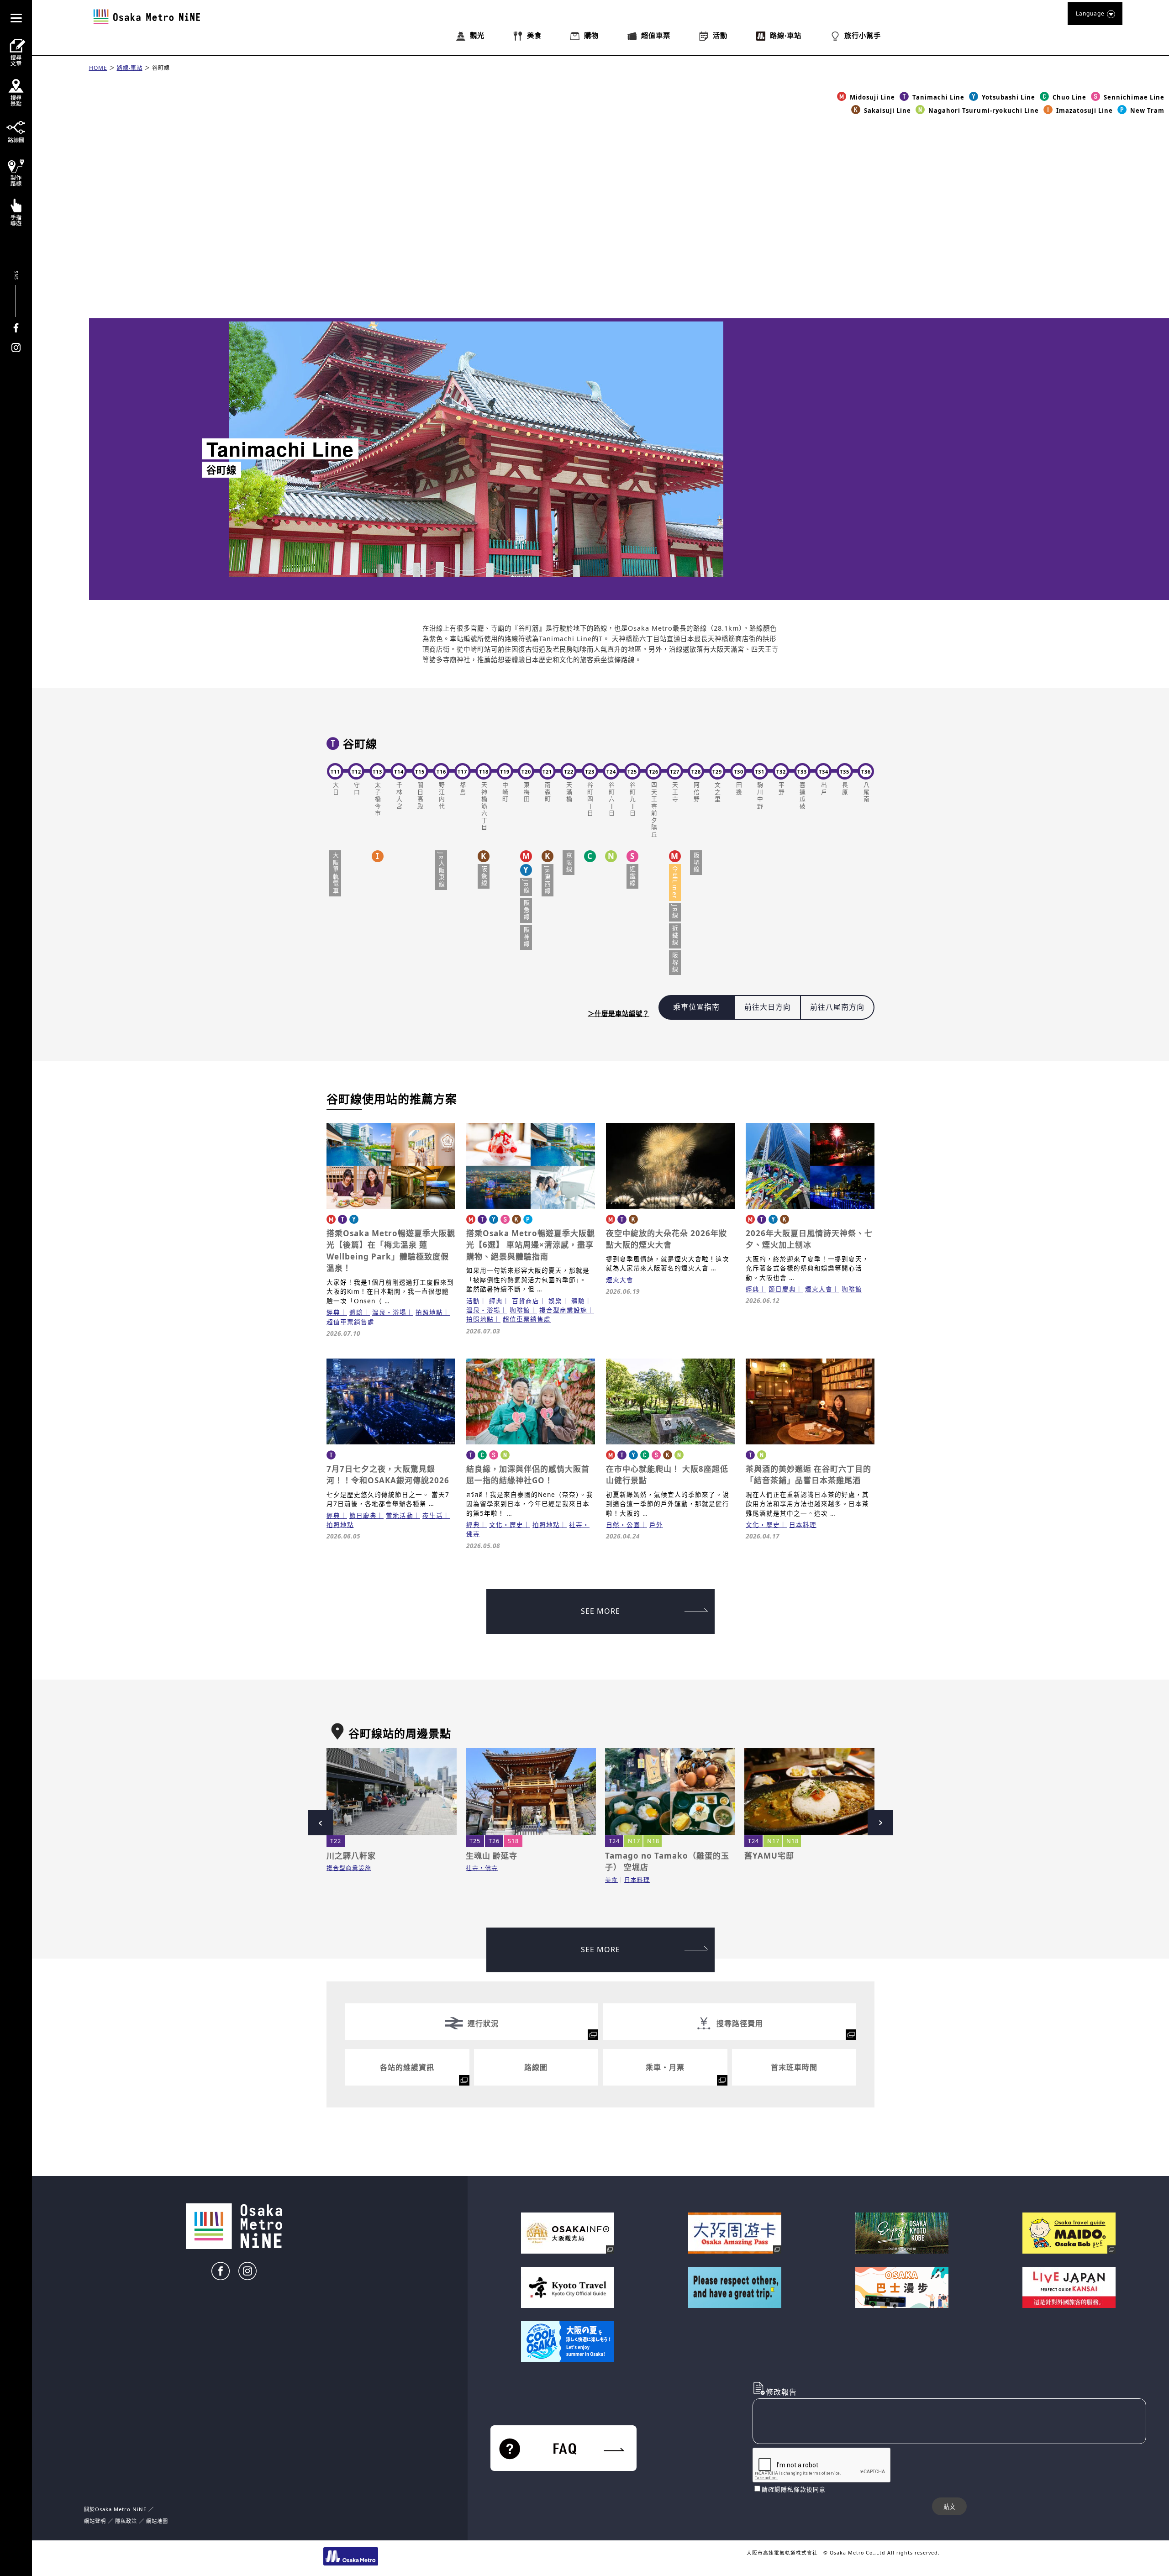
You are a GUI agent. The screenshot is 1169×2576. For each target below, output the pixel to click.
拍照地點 (429, 1312)
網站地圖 (157, 2521)
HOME (98, 68)
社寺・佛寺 (482, 1868)
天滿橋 (569, 793)
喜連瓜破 (802, 796)
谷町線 (161, 68)
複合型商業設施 (563, 1310)
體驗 (356, 1312)
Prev (321, 1823)
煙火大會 (620, 1280)
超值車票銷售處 (350, 1322)
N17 (634, 1841)
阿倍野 (696, 793)
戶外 (656, 1525)
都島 (463, 789)
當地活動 (400, 1515)
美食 (611, 1880)
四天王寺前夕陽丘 (653, 810)
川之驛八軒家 (351, 1856)
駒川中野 (760, 796)
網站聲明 (95, 2521)
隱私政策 (127, 2521)
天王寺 (675, 793)
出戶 (823, 789)
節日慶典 (782, 1289)
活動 (473, 1301)
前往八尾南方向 (837, 1007)
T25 (475, 1841)
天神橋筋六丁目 (484, 807)
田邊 (738, 789)
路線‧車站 (130, 68)
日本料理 (803, 1525)
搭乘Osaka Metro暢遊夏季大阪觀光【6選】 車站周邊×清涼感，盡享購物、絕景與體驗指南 (531, 1245)
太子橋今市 (378, 800)
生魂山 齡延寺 (492, 1856)
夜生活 (433, 1515)
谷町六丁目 (611, 800)
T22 (336, 1841)
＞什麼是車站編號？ (619, 1014)
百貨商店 (526, 1301)
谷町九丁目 (632, 800)
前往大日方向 (768, 1007)
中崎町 (505, 793)
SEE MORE (600, 1611)
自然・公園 (623, 1525)
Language (1090, 13)
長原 (845, 789)
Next (880, 1823)
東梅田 (526, 793)
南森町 (548, 793)
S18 (513, 1841)
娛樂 (555, 1301)
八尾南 (866, 793)
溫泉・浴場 (389, 1312)
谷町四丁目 (590, 800)
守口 (356, 789)
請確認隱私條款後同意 (794, 2489)
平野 (781, 789)
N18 (653, 1841)
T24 (614, 1841)
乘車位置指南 (696, 1007)
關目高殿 (420, 796)
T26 (494, 1841)
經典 (333, 1312)
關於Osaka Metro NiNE (115, 2509)
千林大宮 (399, 796)
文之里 (717, 793)
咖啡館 (520, 1310)
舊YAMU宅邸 (769, 1856)
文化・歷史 (506, 1525)
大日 (335, 789)
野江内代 (441, 796)
